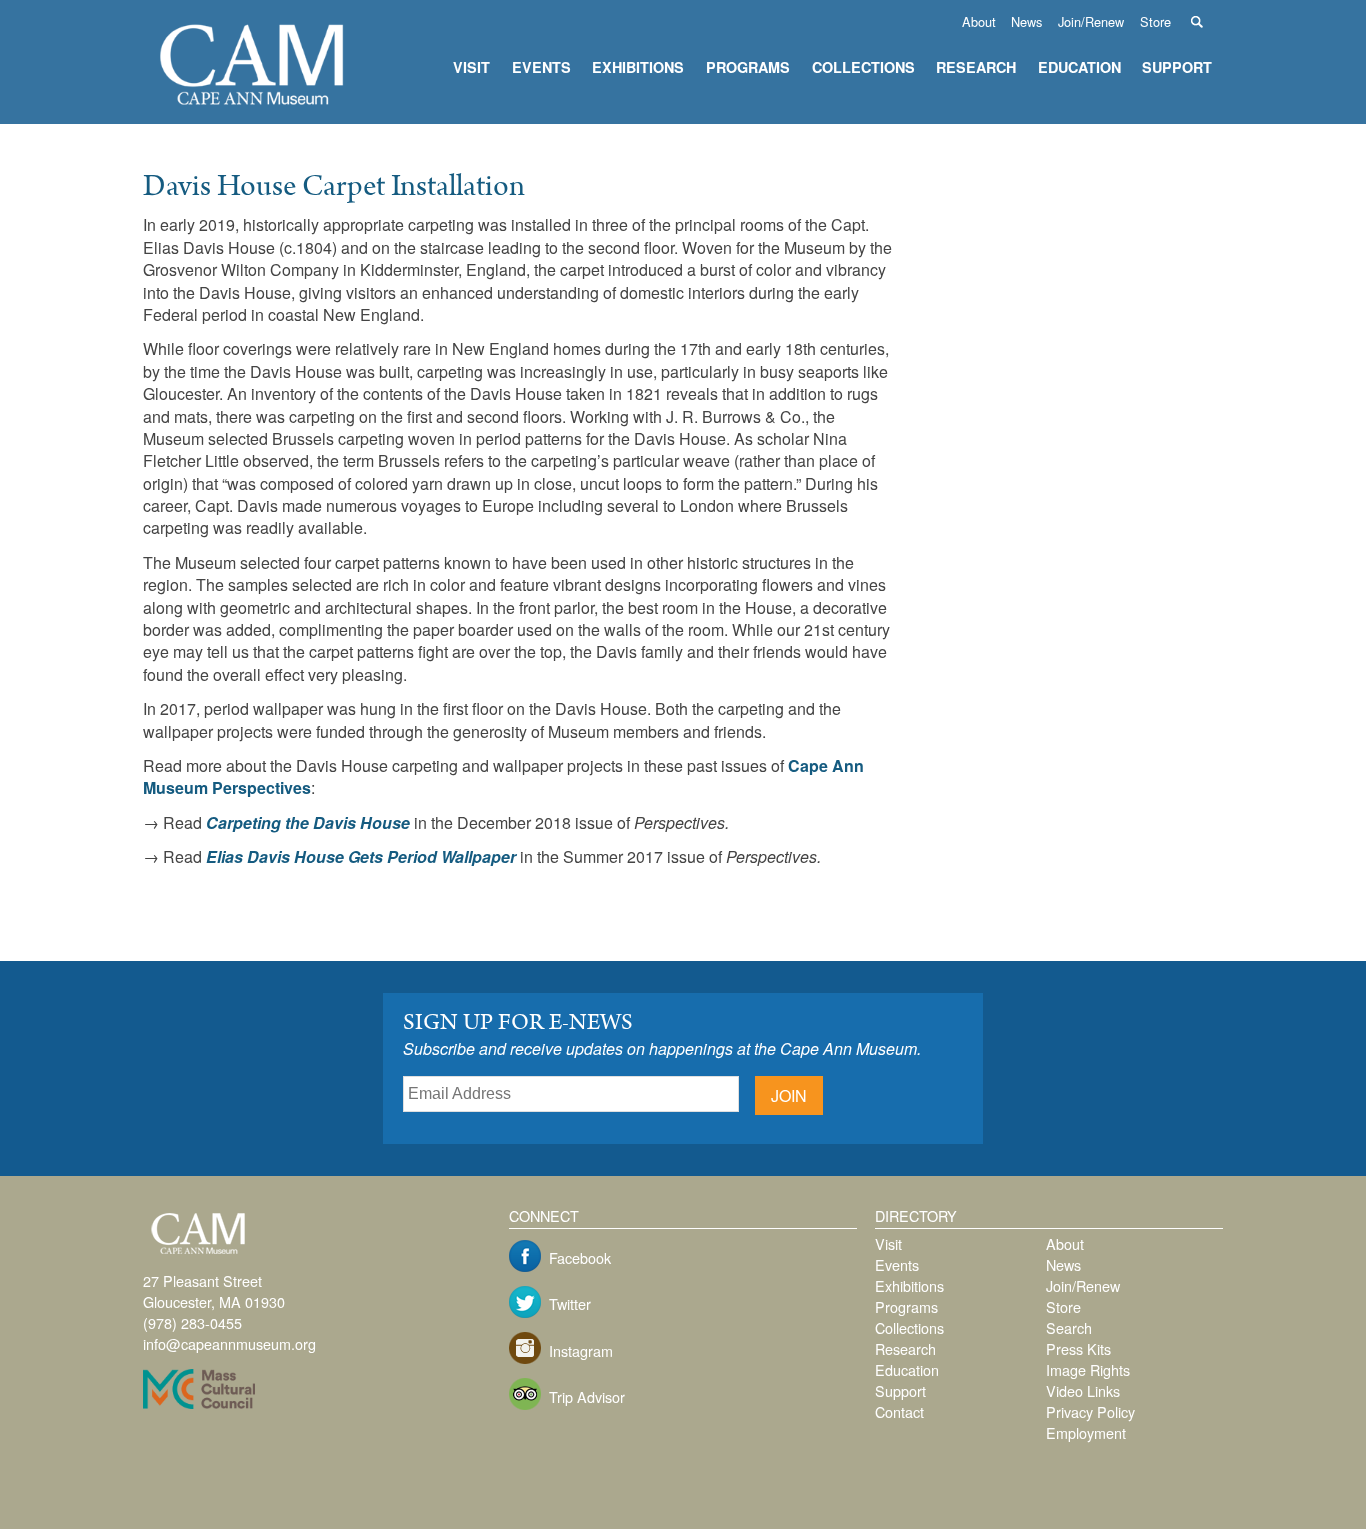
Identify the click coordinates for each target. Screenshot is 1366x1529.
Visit (471, 67)
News (1026, 21)
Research (976, 67)
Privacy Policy (1090, 1411)
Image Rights (1088, 1369)
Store (1155, 21)
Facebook (580, 1257)
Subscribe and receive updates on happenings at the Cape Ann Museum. (662, 1048)
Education (1079, 67)
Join (789, 1095)
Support (1177, 67)
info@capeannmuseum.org (229, 1343)
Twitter (570, 1303)
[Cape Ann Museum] (253, 108)
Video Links (1083, 1390)
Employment (1086, 1432)
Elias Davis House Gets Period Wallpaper (361, 856)
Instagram (581, 1350)
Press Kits (1078, 1348)
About (979, 21)
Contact (899, 1411)
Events (541, 67)
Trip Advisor (587, 1396)
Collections (863, 67)
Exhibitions (638, 67)
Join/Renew (1091, 21)
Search (1207, 22)
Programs (748, 67)
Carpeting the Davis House (308, 822)
